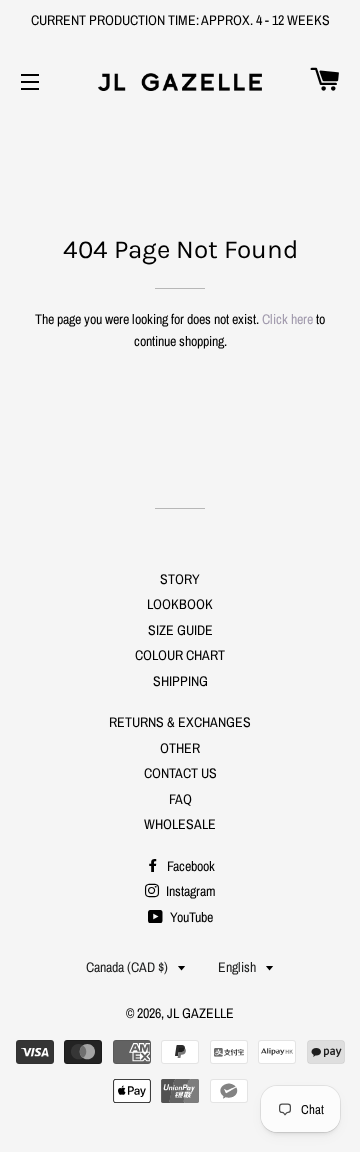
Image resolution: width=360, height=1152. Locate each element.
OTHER (180, 748)
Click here (287, 319)
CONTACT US (180, 773)
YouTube (190, 917)
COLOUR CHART (180, 655)
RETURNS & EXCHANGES (180, 722)
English (237, 967)
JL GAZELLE (200, 1013)
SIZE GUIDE (180, 630)
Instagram (189, 891)
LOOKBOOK (180, 604)
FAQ (180, 799)
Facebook (189, 866)
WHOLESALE (180, 824)
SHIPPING (180, 681)
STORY (180, 579)
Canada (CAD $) (127, 967)
